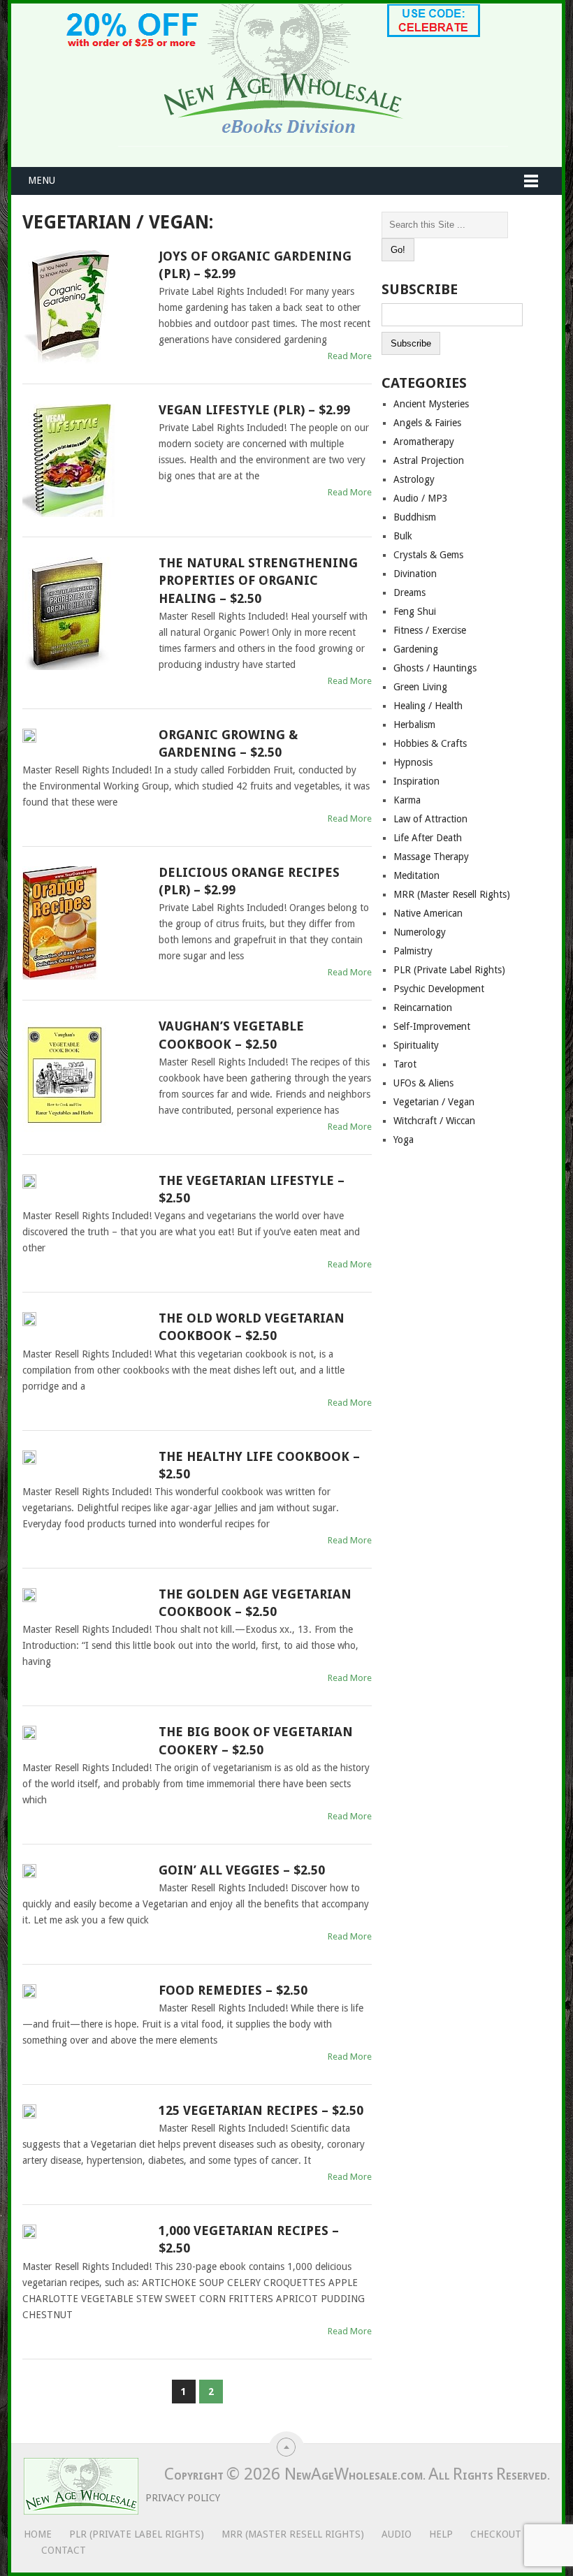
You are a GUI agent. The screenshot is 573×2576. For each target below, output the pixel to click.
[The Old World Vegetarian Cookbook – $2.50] (85, 1322)
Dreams (409, 592)
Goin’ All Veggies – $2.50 (242, 1870)
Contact (64, 2550)
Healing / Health (428, 706)
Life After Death (428, 838)
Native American (428, 913)
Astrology (414, 479)
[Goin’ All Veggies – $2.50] (85, 1873)
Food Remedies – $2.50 (233, 1990)
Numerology (420, 932)
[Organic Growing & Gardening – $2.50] (85, 738)
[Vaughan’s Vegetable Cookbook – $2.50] (85, 1077)
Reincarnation (423, 1007)
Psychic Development (439, 989)
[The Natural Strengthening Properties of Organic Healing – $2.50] (85, 613)
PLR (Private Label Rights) (449, 970)
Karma (407, 800)
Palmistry (413, 951)
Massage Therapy (431, 857)
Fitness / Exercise (430, 630)
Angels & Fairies (427, 423)
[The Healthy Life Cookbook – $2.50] (85, 1460)
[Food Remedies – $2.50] (85, 1994)
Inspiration (416, 781)
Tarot (405, 1064)
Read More (350, 356)
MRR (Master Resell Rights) (452, 894)
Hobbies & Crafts (430, 743)
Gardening (416, 649)
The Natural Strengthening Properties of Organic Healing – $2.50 (258, 580)
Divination (415, 574)
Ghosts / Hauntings (435, 668)
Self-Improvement (432, 1026)
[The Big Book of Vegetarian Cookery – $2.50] (85, 1735)
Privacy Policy (183, 2498)
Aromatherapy (424, 442)
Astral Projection (429, 460)
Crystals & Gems (428, 555)
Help (441, 2534)
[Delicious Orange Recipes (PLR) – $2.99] (85, 923)
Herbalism (414, 725)
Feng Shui (415, 611)
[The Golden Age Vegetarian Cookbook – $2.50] (85, 1598)
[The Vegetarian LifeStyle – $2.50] (85, 1184)
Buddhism (415, 517)
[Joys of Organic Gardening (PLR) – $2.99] (85, 307)
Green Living (420, 687)
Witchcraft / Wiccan (434, 1121)
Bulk (403, 536)
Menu (42, 180)
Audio (397, 2534)
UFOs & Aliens (423, 1083)
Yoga (404, 1140)
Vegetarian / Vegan (434, 1102)
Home (38, 2534)
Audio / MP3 (421, 498)
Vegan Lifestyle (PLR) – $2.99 (254, 410)
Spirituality (416, 1045)
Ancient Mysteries (431, 404)
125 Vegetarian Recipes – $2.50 (261, 2110)
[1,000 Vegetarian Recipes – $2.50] (85, 2234)
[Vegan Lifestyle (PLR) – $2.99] (85, 460)
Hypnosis (413, 762)
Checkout (496, 2534)
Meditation (416, 875)
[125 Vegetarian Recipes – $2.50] (85, 2114)
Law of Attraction (430, 819)
